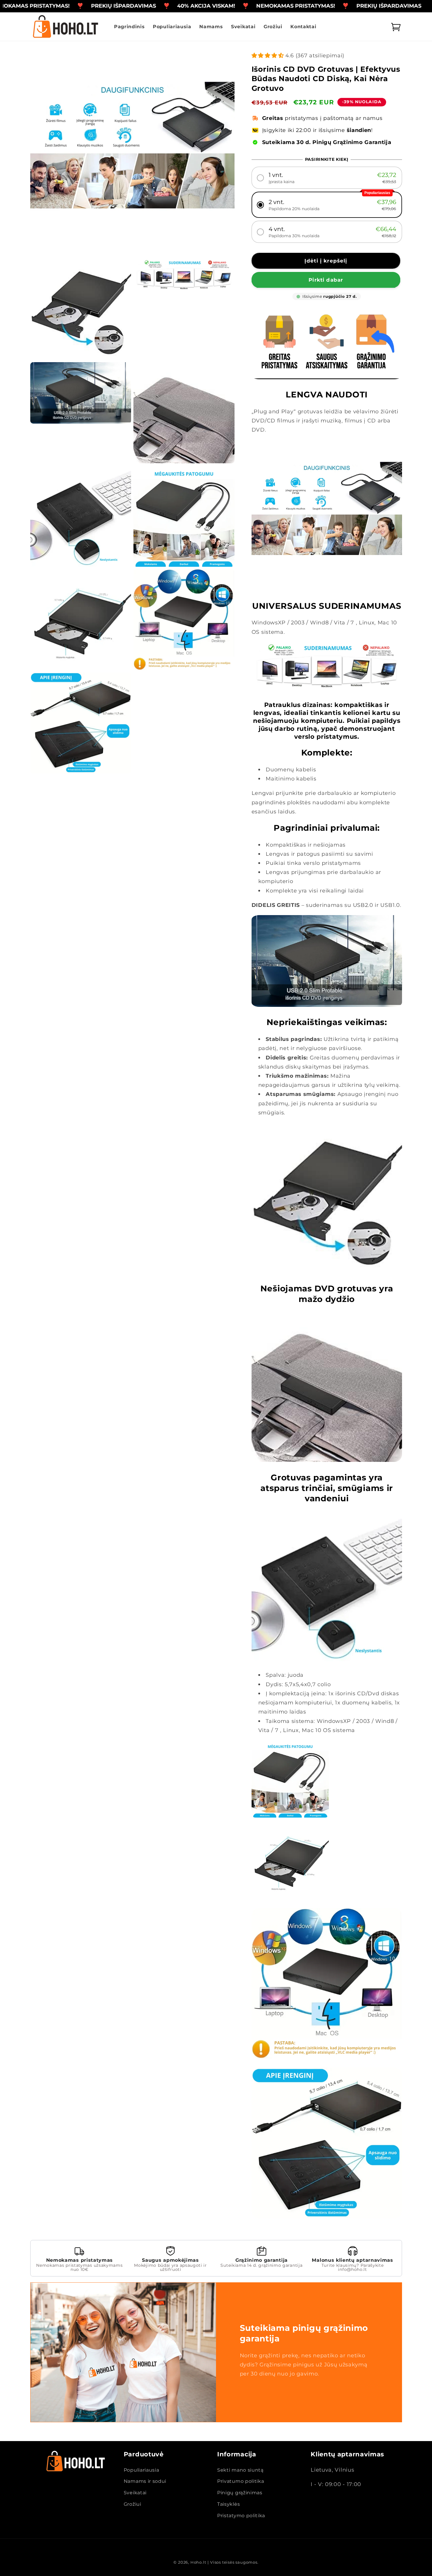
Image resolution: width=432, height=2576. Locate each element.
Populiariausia (142, 2470)
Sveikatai (135, 2493)
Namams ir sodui (145, 2481)
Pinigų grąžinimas (240, 2493)
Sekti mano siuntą (240, 2470)
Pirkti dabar (326, 280)
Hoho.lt (198, 2562)
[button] (327, 178)
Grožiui (133, 2504)
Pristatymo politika (241, 2515)
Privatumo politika (241, 2481)
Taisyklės (228, 2504)
